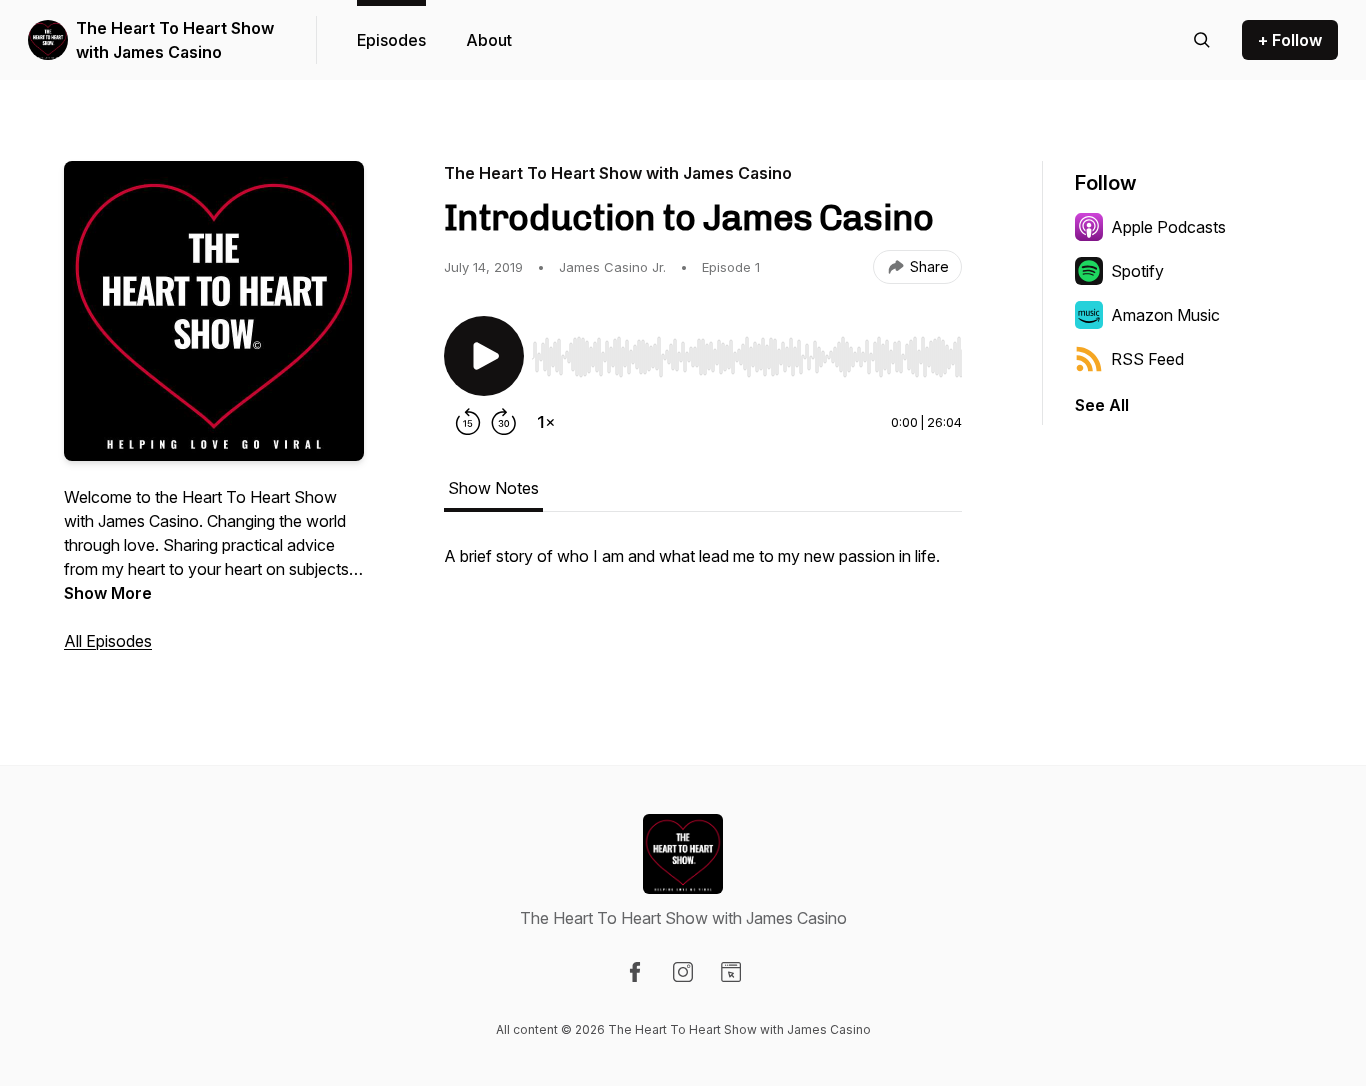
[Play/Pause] (484, 356)
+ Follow (1290, 40)
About (489, 40)
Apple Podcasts (1168, 227)
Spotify (1137, 271)
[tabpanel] (703, 566)
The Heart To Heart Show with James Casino (175, 40)
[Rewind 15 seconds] (468, 422)
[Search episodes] (1202, 40)
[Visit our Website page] (731, 972)
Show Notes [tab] (493, 488)
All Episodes (108, 641)
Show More (108, 593)
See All (1102, 405)
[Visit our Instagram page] (683, 972)
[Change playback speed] (546, 422)
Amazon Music (1165, 315)
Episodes (391, 40)
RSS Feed (1147, 359)
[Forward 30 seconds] (504, 422)
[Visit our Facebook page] (635, 972)
